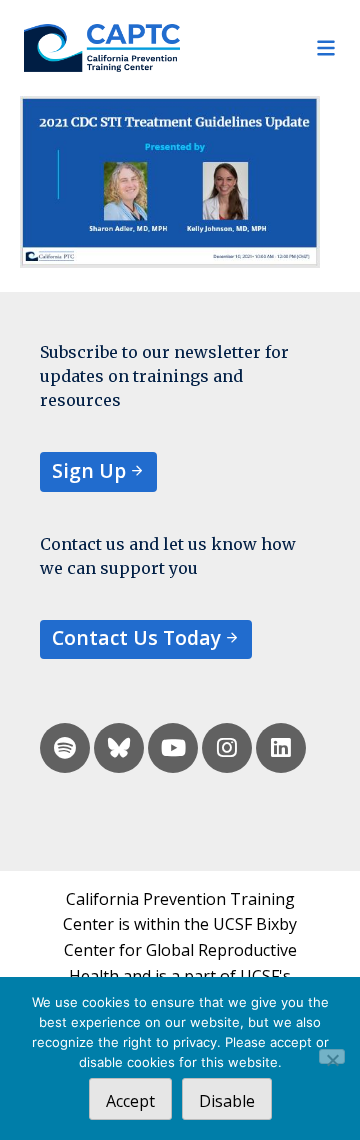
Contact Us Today (136, 637)
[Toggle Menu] (258, 48)
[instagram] (227, 748)
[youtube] (173, 748)
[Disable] (332, 1056)
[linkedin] (281, 748)
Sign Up (89, 470)
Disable (227, 1101)
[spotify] (65, 748)
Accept (130, 1101)
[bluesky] (119, 748)
